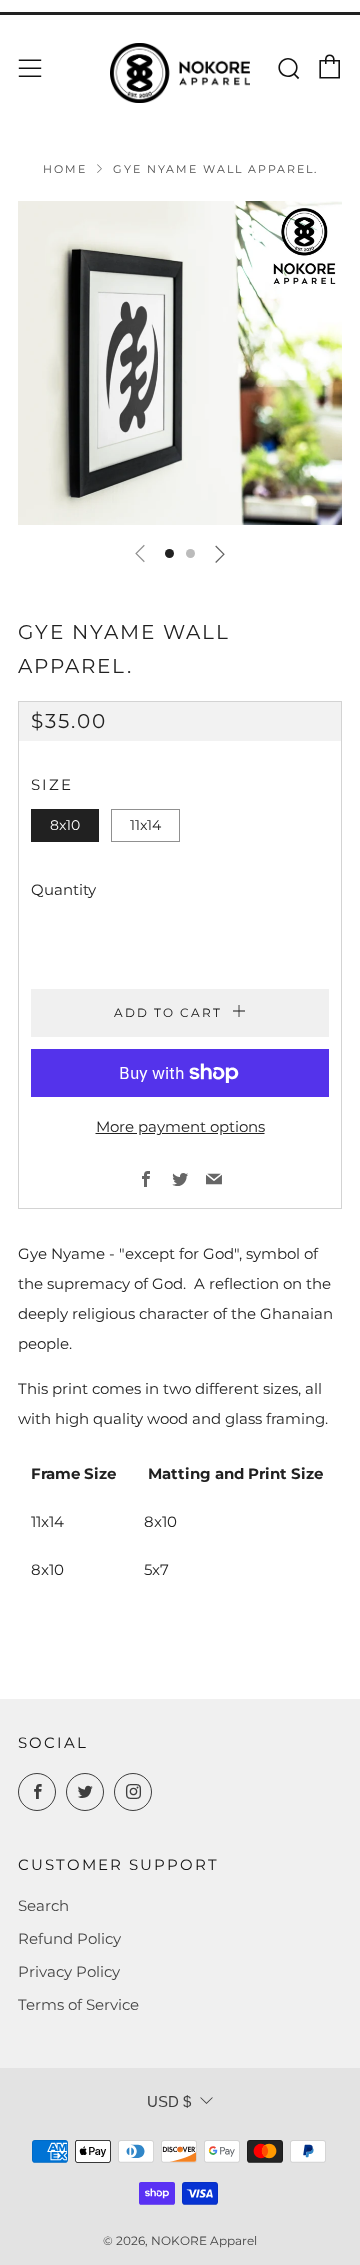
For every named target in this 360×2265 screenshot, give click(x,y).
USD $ (169, 2101)
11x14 (145, 825)
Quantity (63, 889)
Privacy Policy (69, 1971)
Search (43, 1905)
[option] (180, 363)
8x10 (65, 825)
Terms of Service (78, 2004)
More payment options (180, 1126)
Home (65, 169)
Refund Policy (69, 1938)
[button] (169, 553)
